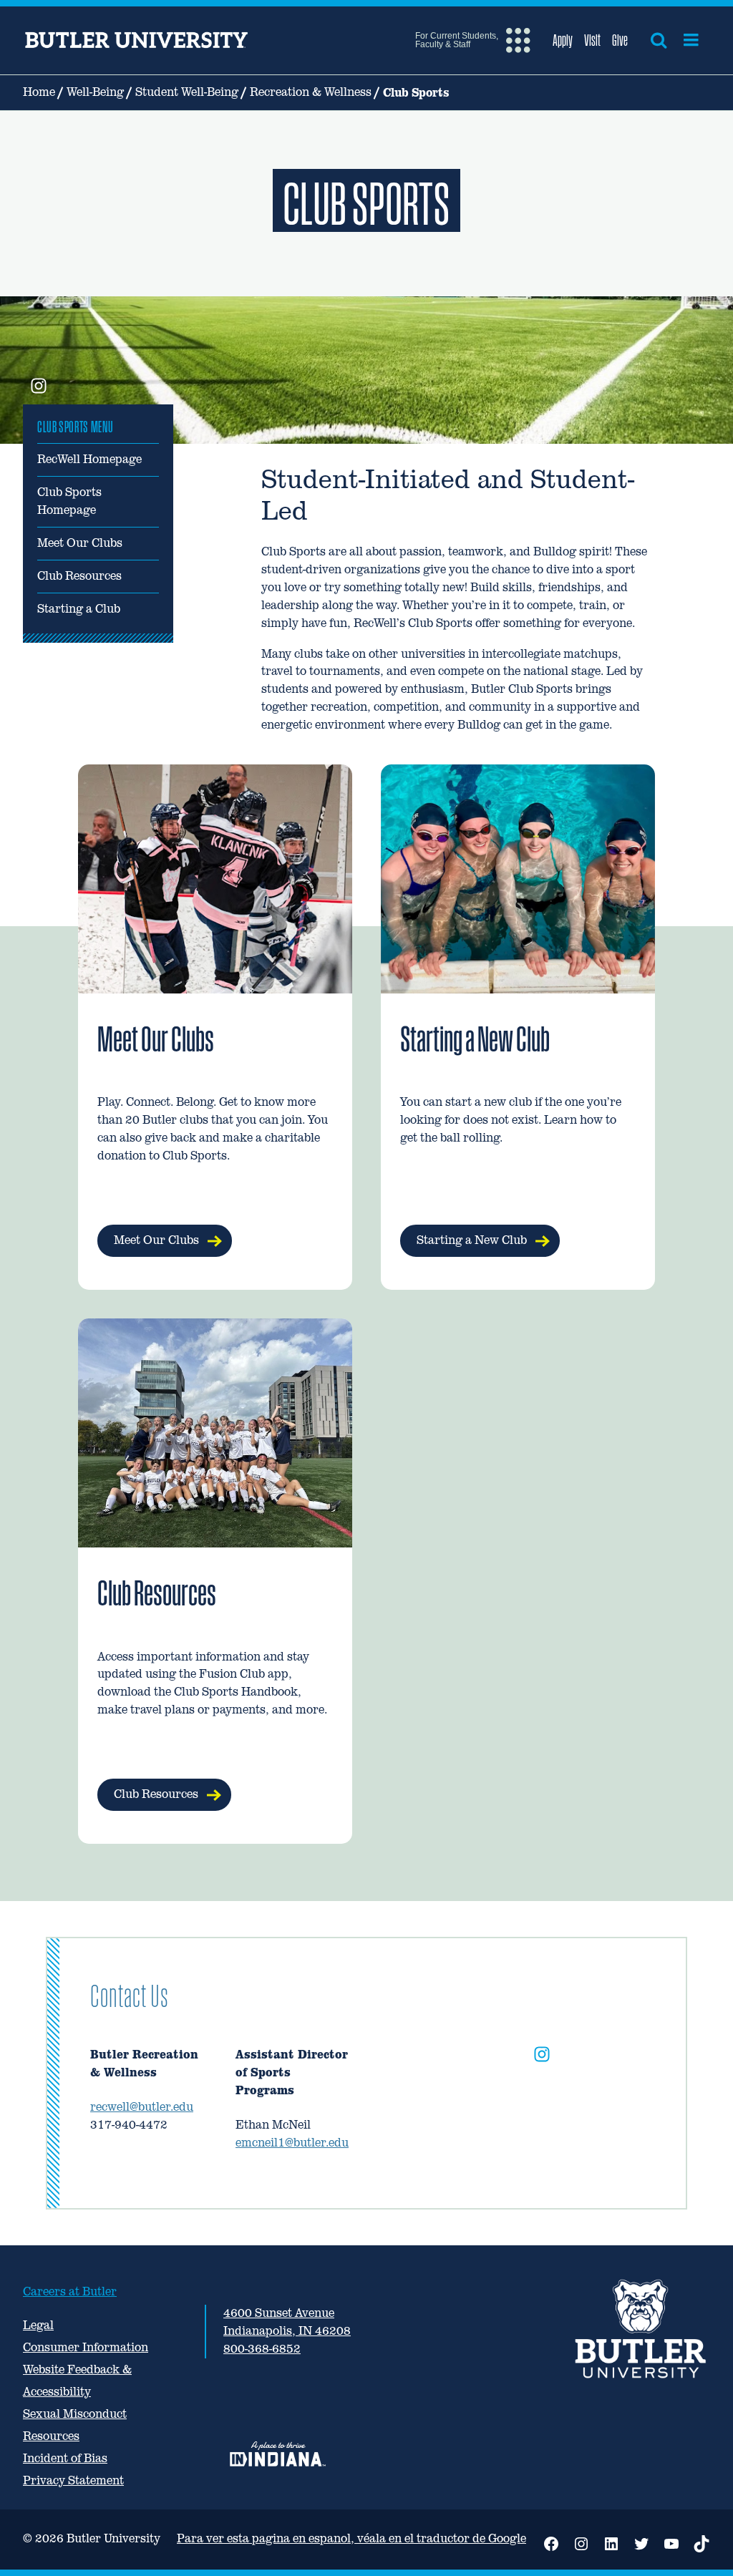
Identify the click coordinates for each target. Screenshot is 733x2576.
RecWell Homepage (89, 459)
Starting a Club (79, 609)
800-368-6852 (262, 2349)
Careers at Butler (70, 2291)
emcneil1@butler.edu (292, 2143)
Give (620, 40)
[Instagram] (542, 2057)
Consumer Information (86, 2347)
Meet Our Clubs (80, 543)
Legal (38, 2325)
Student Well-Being (187, 92)
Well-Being (95, 92)
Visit (592, 40)
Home (39, 92)
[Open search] (659, 40)
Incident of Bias (65, 2458)
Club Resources (79, 576)
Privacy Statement (73, 2480)
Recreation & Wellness (311, 92)
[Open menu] (691, 40)
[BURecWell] (39, 387)
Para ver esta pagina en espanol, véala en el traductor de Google (351, 2538)
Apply (563, 40)
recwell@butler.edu (142, 2107)
